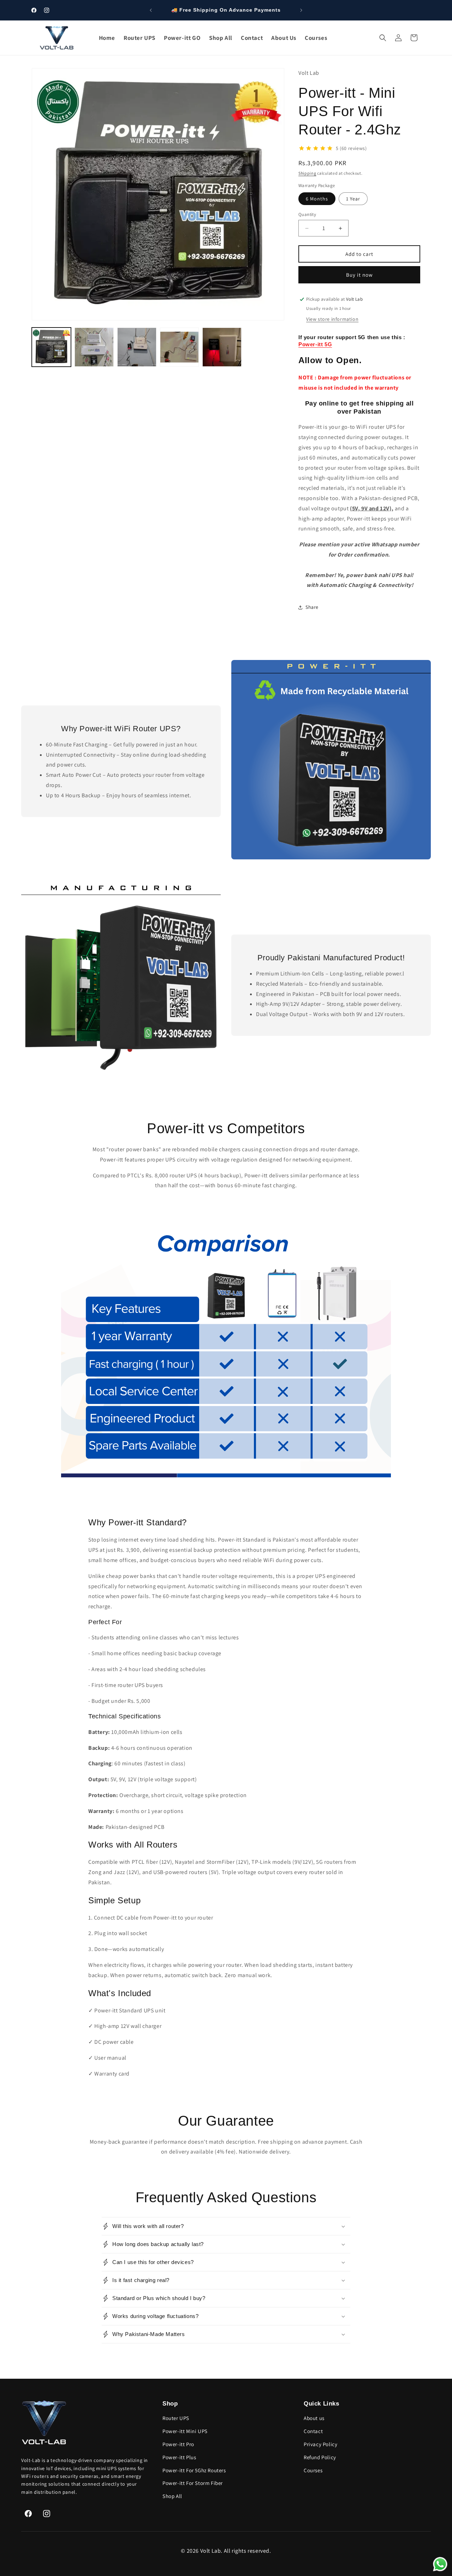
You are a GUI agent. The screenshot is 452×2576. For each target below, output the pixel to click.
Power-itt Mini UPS (185, 2431)
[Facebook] (28, 2514)
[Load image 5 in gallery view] (222, 347)
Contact (313, 2431)
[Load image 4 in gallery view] (180, 347)
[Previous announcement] (151, 10)
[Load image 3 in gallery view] (137, 347)
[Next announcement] (301, 10)
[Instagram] (47, 2514)
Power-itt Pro (178, 2444)
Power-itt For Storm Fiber (193, 2483)
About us (314, 2418)
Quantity (307, 214)
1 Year (353, 199)
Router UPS (176, 2418)
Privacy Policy (320, 2444)
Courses (313, 2470)
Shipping (307, 173)
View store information (332, 319)
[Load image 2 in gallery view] (94, 347)
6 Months (317, 199)
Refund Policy (320, 2457)
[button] (383, 38)
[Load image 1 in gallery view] (51, 347)
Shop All (172, 2496)
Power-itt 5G (315, 344)
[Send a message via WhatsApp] (440, 2564)
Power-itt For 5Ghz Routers (194, 2470)
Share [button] (312, 607)
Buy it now (359, 275)
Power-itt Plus (179, 2457)
